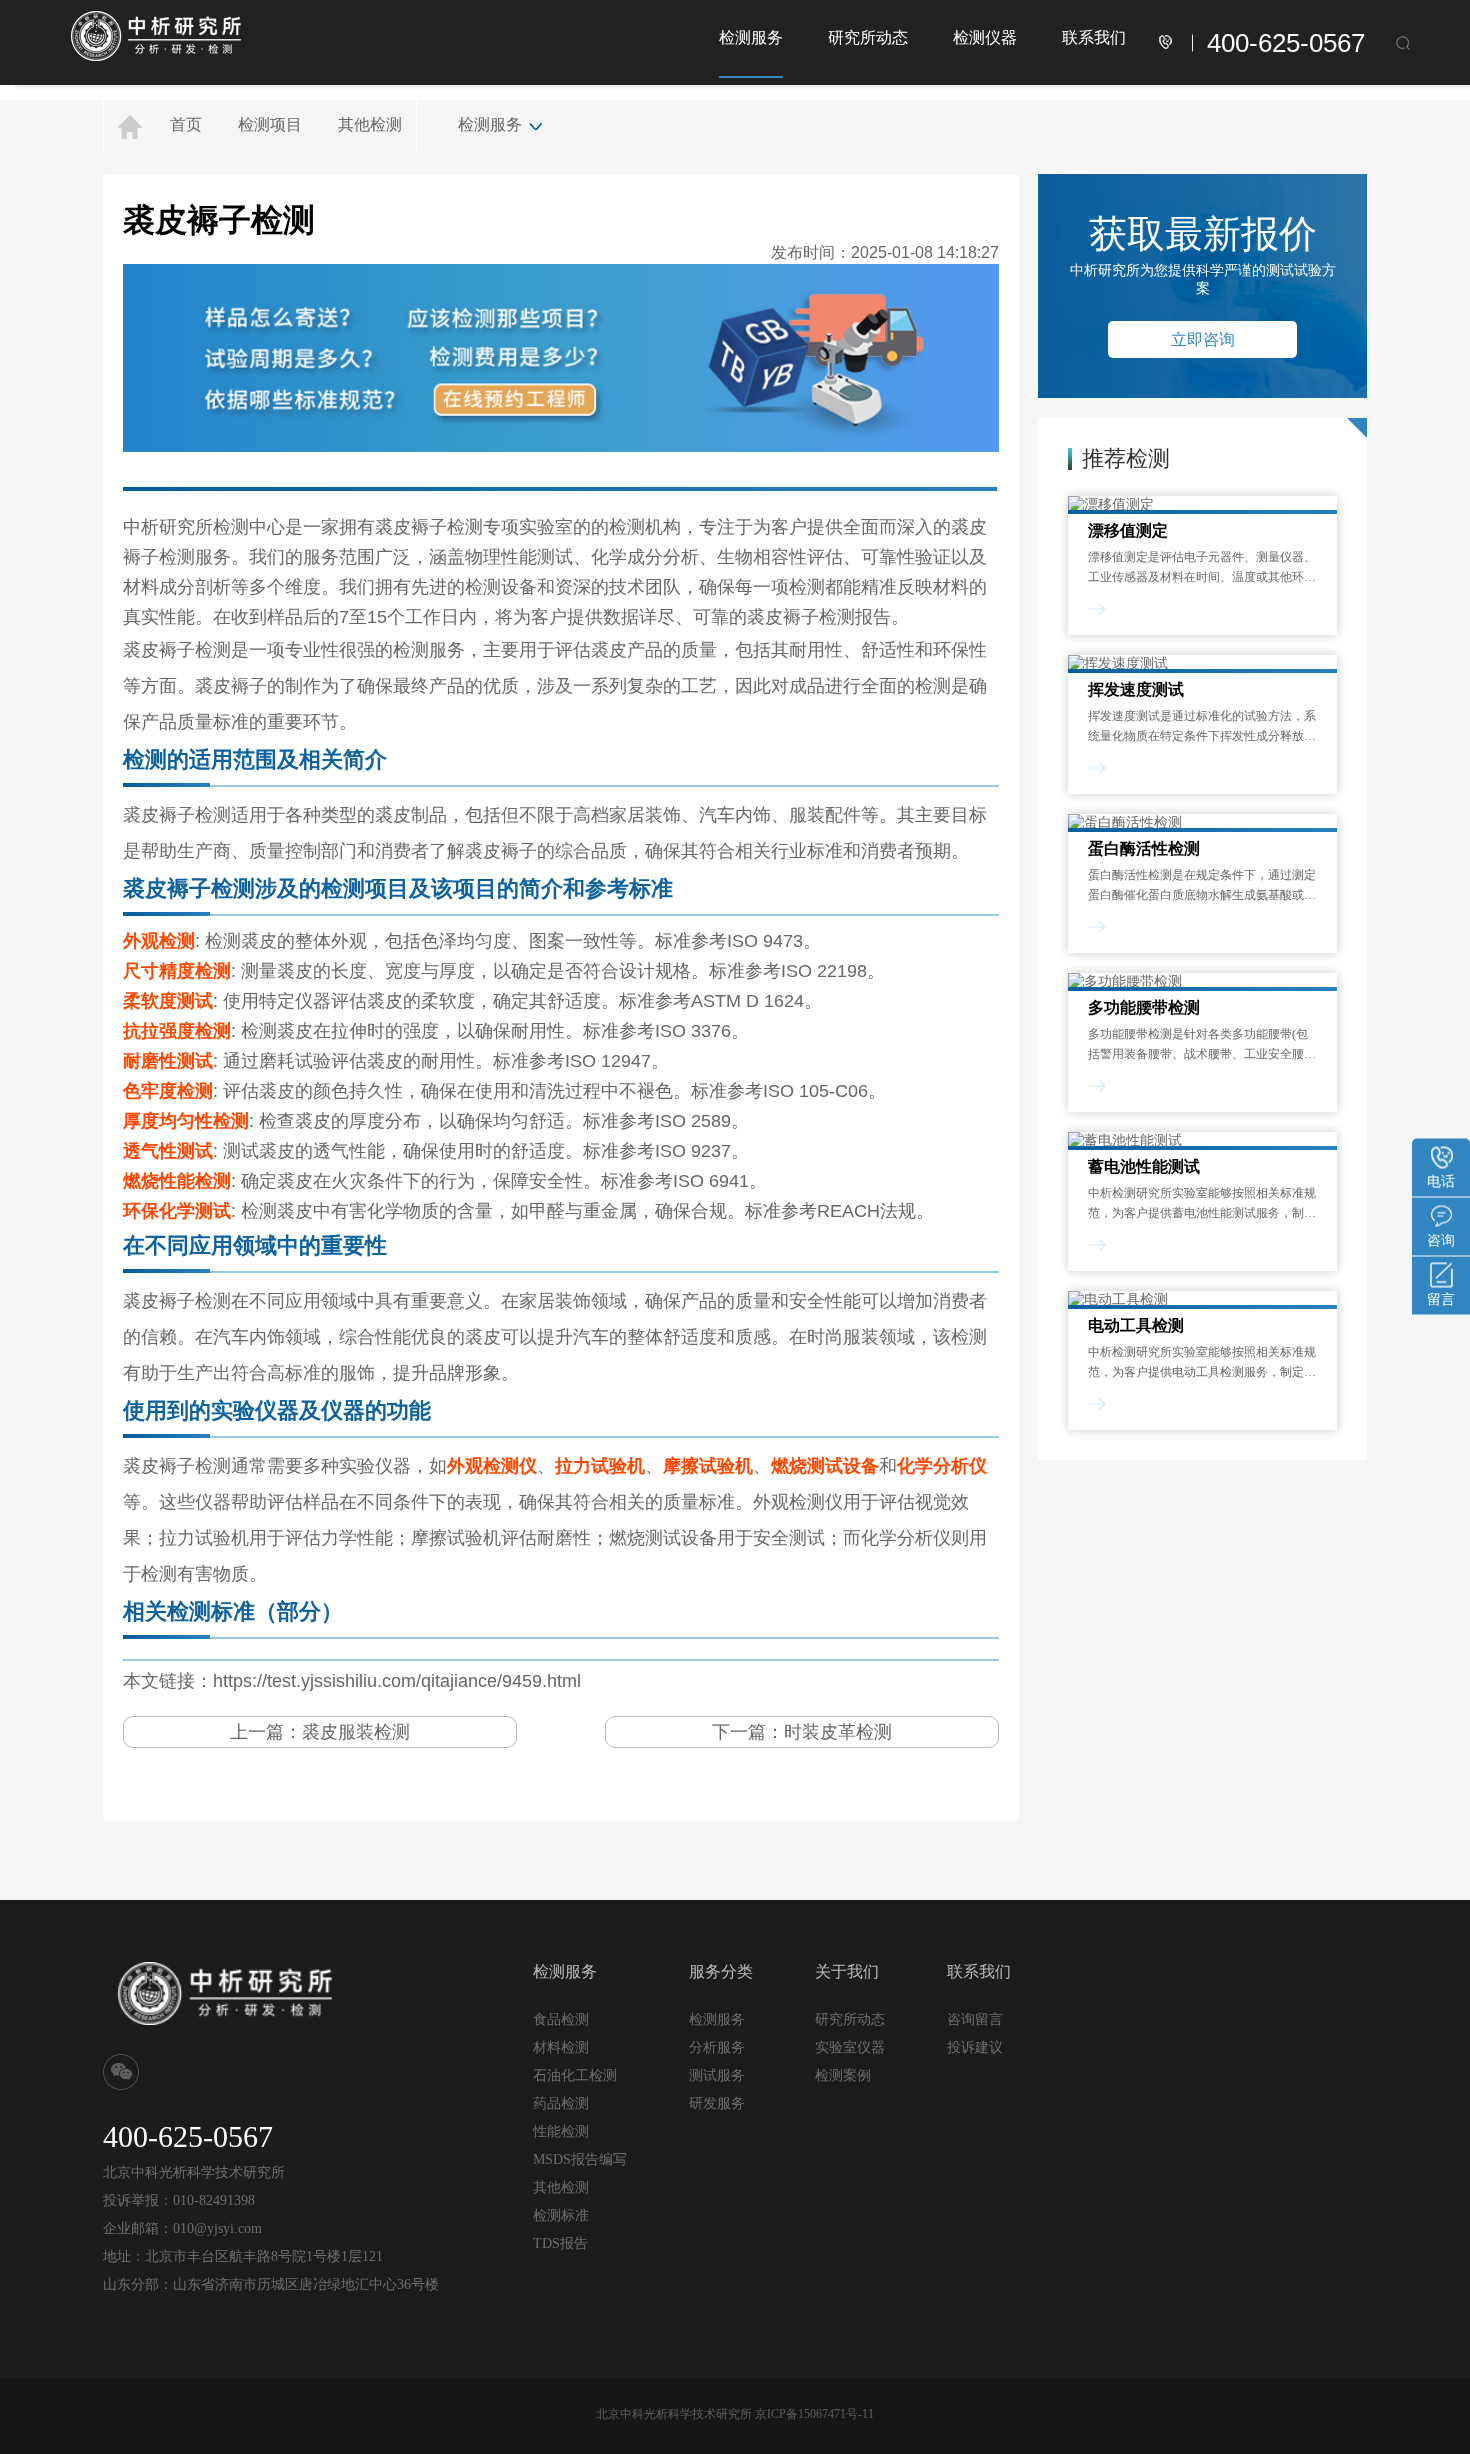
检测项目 (270, 124)
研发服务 (717, 2103)
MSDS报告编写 (580, 2159)
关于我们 (847, 1971)
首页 (186, 124)
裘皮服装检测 (356, 1732)
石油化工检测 (575, 2075)
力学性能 (357, 1538)
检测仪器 (985, 37)
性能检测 (561, 2131)
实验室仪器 (850, 2047)
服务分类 (721, 1971)
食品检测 (561, 2019)
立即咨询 (1203, 339)
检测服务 (751, 37)
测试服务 (717, 2075)
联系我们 (1094, 37)
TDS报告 (560, 2243)
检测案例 (843, 2075)
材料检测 (561, 2047)
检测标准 (561, 2215)
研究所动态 (868, 37)
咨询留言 (975, 2019)
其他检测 (370, 124)
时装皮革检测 (838, 1732)
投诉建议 (975, 2047)
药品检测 (561, 2103)
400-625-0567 (1286, 43)
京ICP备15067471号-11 (814, 2414)
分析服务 (717, 2047)
